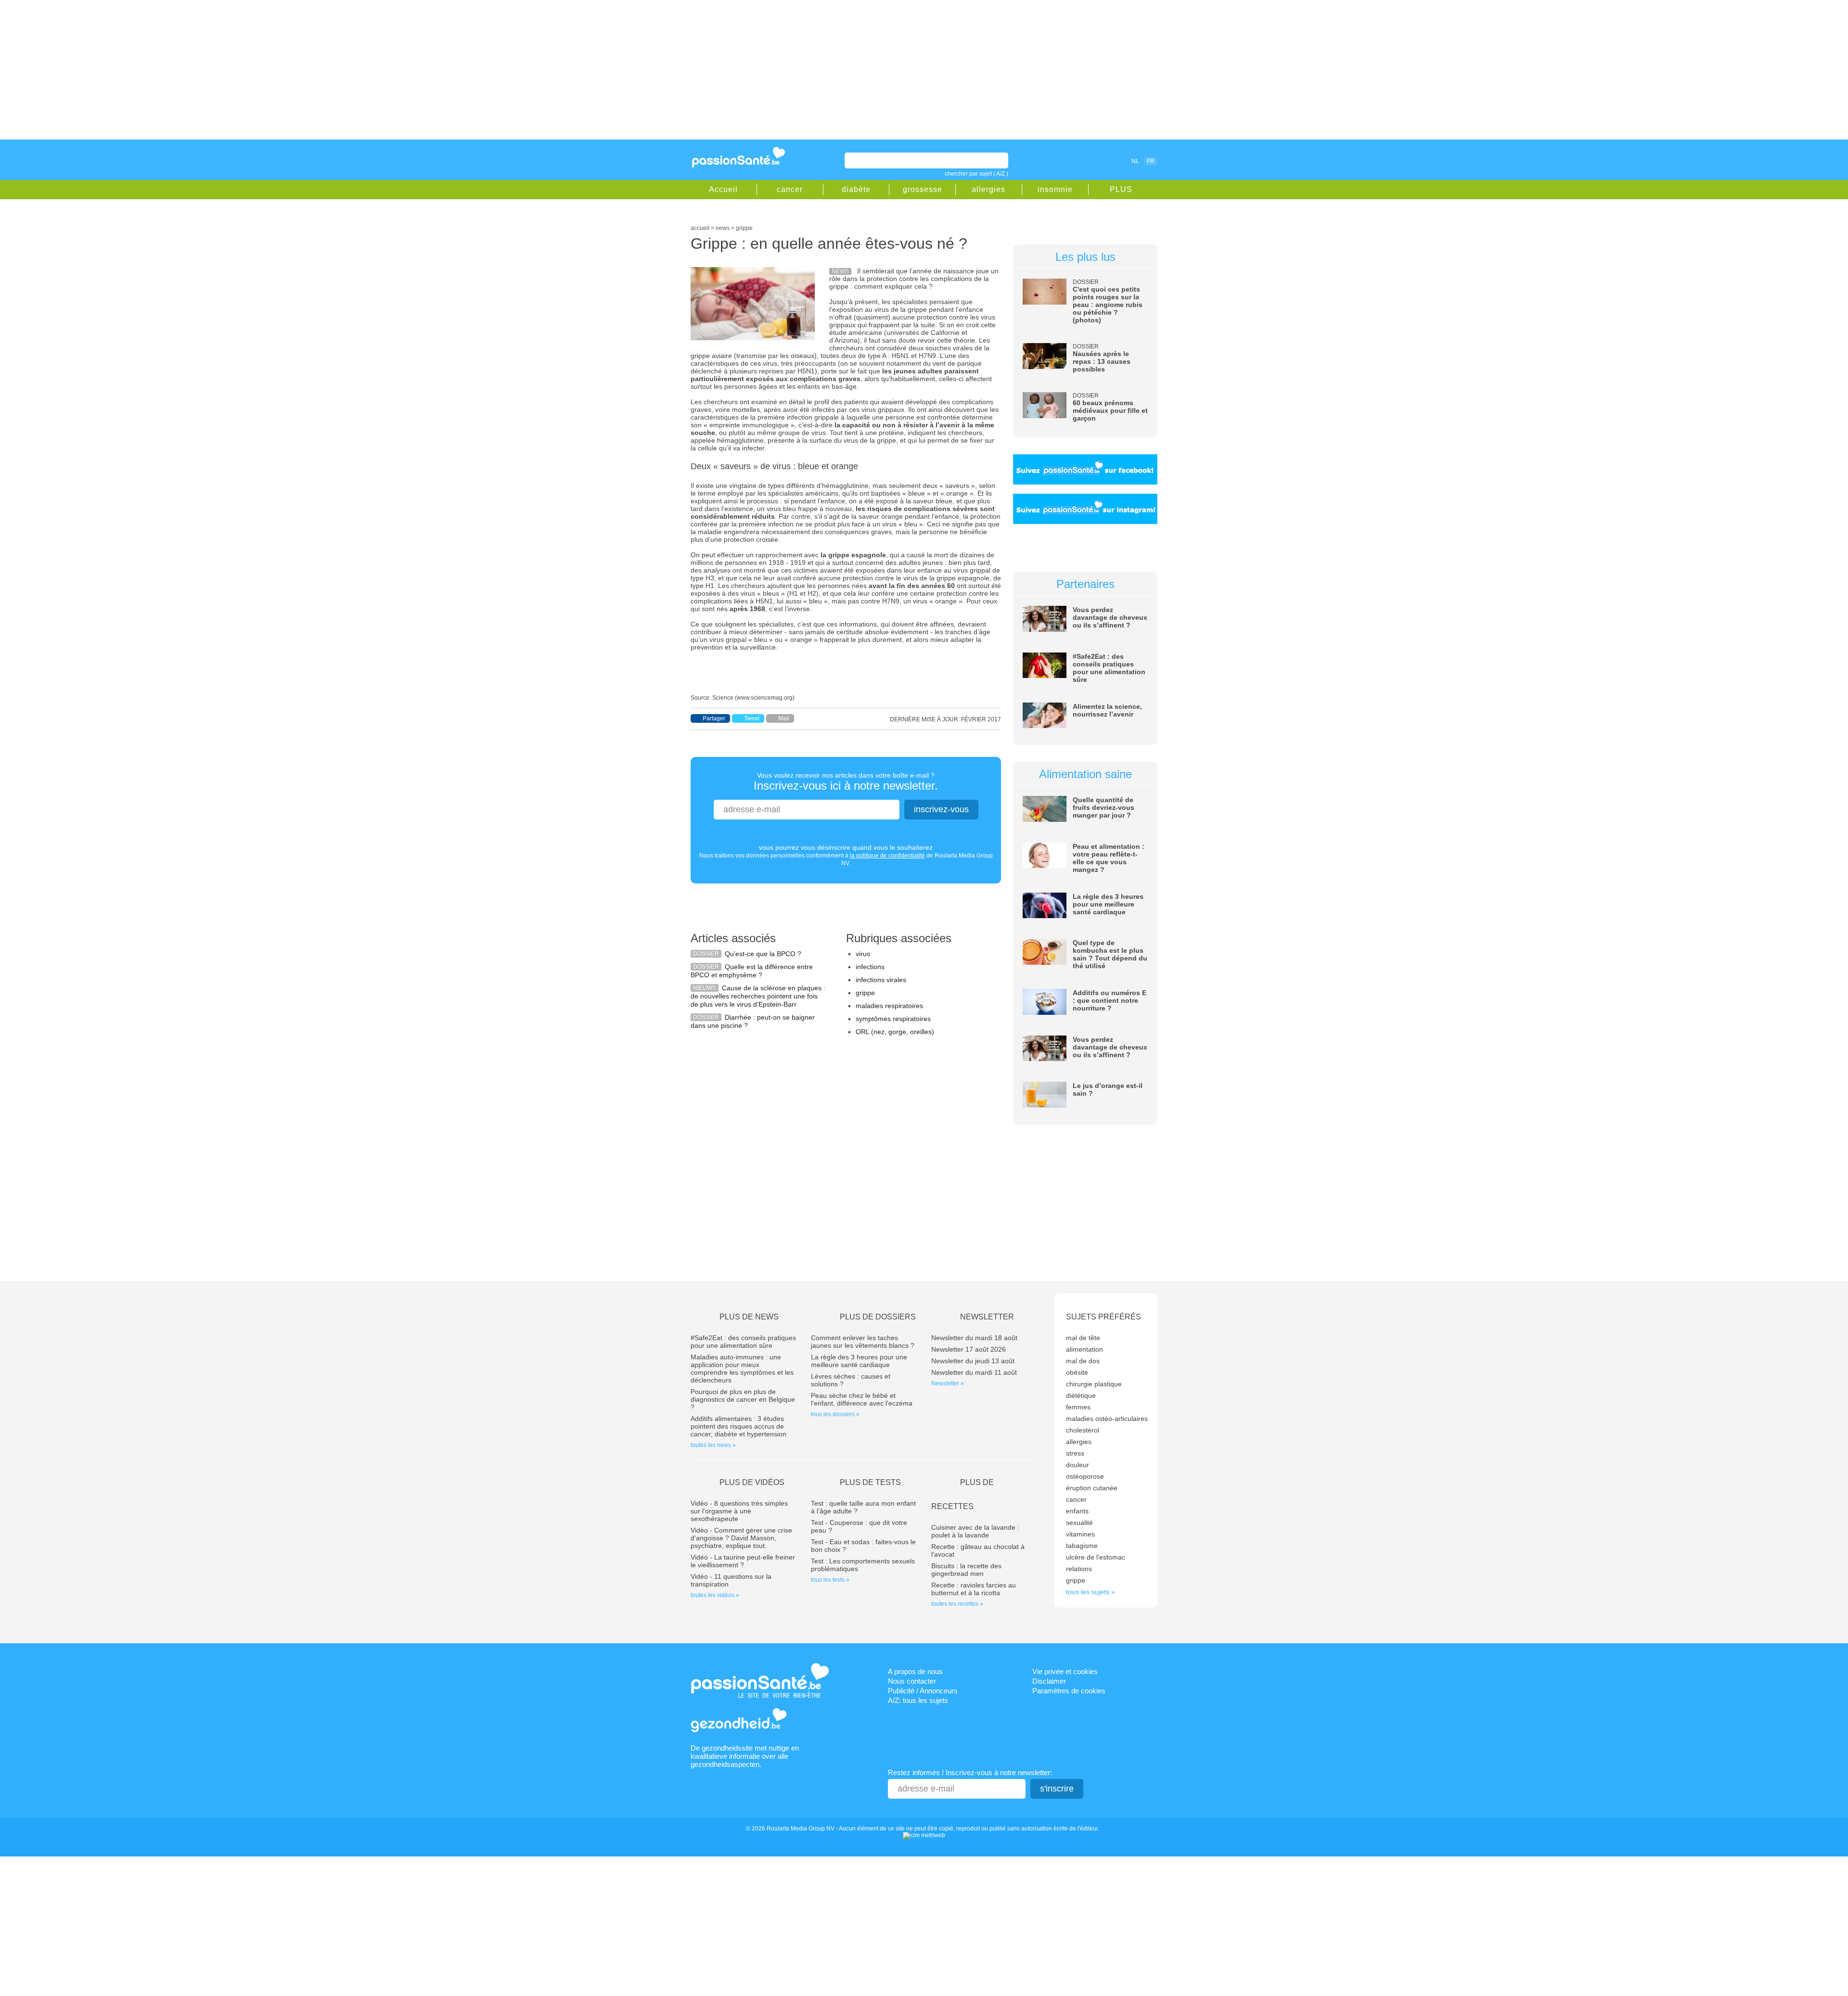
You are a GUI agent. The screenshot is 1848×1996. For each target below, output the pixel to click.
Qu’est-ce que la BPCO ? (763, 954)
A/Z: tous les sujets (918, 1700)
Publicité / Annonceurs (923, 1691)
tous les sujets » (1091, 1592)
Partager (714, 718)
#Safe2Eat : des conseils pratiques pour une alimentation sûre (1109, 668)
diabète (856, 189)
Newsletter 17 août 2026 (969, 1349)
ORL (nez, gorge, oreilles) (895, 1032)
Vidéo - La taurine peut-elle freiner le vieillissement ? (743, 1561)
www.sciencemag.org (765, 698)
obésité (1077, 1372)
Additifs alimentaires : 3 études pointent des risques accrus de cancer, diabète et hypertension (738, 1426)
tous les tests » (830, 1580)
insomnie (1055, 189)
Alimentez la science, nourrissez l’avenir (1107, 710)
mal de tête (1083, 1338)
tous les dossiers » (835, 1414)
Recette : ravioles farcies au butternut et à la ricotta (974, 1589)
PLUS (1121, 189)
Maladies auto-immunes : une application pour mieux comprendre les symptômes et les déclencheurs (742, 1369)
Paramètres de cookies (1069, 1691)
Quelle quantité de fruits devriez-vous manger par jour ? (1104, 807)
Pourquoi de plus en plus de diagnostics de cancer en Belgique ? (743, 1399)
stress (1075, 1453)
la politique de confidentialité (887, 856)
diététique (1081, 1395)
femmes (1078, 1407)
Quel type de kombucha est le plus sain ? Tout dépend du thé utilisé (1110, 954)
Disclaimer (1049, 1681)
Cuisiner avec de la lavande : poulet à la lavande (975, 1531)
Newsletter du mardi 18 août (974, 1338)
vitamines (1080, 1534)
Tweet (752, 718)
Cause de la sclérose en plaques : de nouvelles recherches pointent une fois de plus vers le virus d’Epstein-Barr (758, 996)
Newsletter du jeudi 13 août (973, 1361)
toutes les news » (713, 1445)
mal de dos (1083, 1361)
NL (1135, 161)
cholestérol (1083, 1430)
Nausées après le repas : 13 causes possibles (1102, 361)
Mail (784, 718)
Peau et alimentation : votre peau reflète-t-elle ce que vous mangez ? (1109, 858)
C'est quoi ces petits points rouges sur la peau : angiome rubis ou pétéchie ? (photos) (1108, 305)
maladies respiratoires (889, 1006)
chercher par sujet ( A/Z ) (976, 174)
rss (1093, 161)
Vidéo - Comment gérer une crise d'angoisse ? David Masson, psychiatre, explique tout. (741, 1538)
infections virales (881, 980)
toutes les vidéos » (715, 1595)
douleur (1078, 1465)
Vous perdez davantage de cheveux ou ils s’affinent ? (1110, 617)
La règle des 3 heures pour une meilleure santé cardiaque (1108, 904)
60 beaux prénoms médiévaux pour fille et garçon (1110, 410)
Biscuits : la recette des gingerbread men (966, 1570)
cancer (790, 189)
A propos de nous (915, 1671)
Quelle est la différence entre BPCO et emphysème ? (752, 971)
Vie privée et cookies (1065, 1671)
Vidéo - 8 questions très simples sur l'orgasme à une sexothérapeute (739, 1511)
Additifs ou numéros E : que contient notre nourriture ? (1110, 1000)
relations (1079, 1569)
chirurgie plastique (1094, 1384)
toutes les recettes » (957, 1604)
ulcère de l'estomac (1096, 1557)
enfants (1077, 1511)
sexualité (1079, 1523)
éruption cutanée (1092, 1488)
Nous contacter (912, 1681)
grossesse (923, 189)
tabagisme (1082, 1546)
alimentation (1084, 1349)
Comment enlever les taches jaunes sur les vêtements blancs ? (863, 1342)
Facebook (1080, 161)
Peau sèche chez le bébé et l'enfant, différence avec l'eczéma (862, 1399)
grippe (865, 993)
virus (863, 954)
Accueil (723, 189)
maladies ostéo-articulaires (1107, 1419)
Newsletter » (948, 1383)
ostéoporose (1085, 1476)
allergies (988, 189)
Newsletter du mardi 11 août (974, 1372)
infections (870, 967)
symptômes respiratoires (893, 1019)
